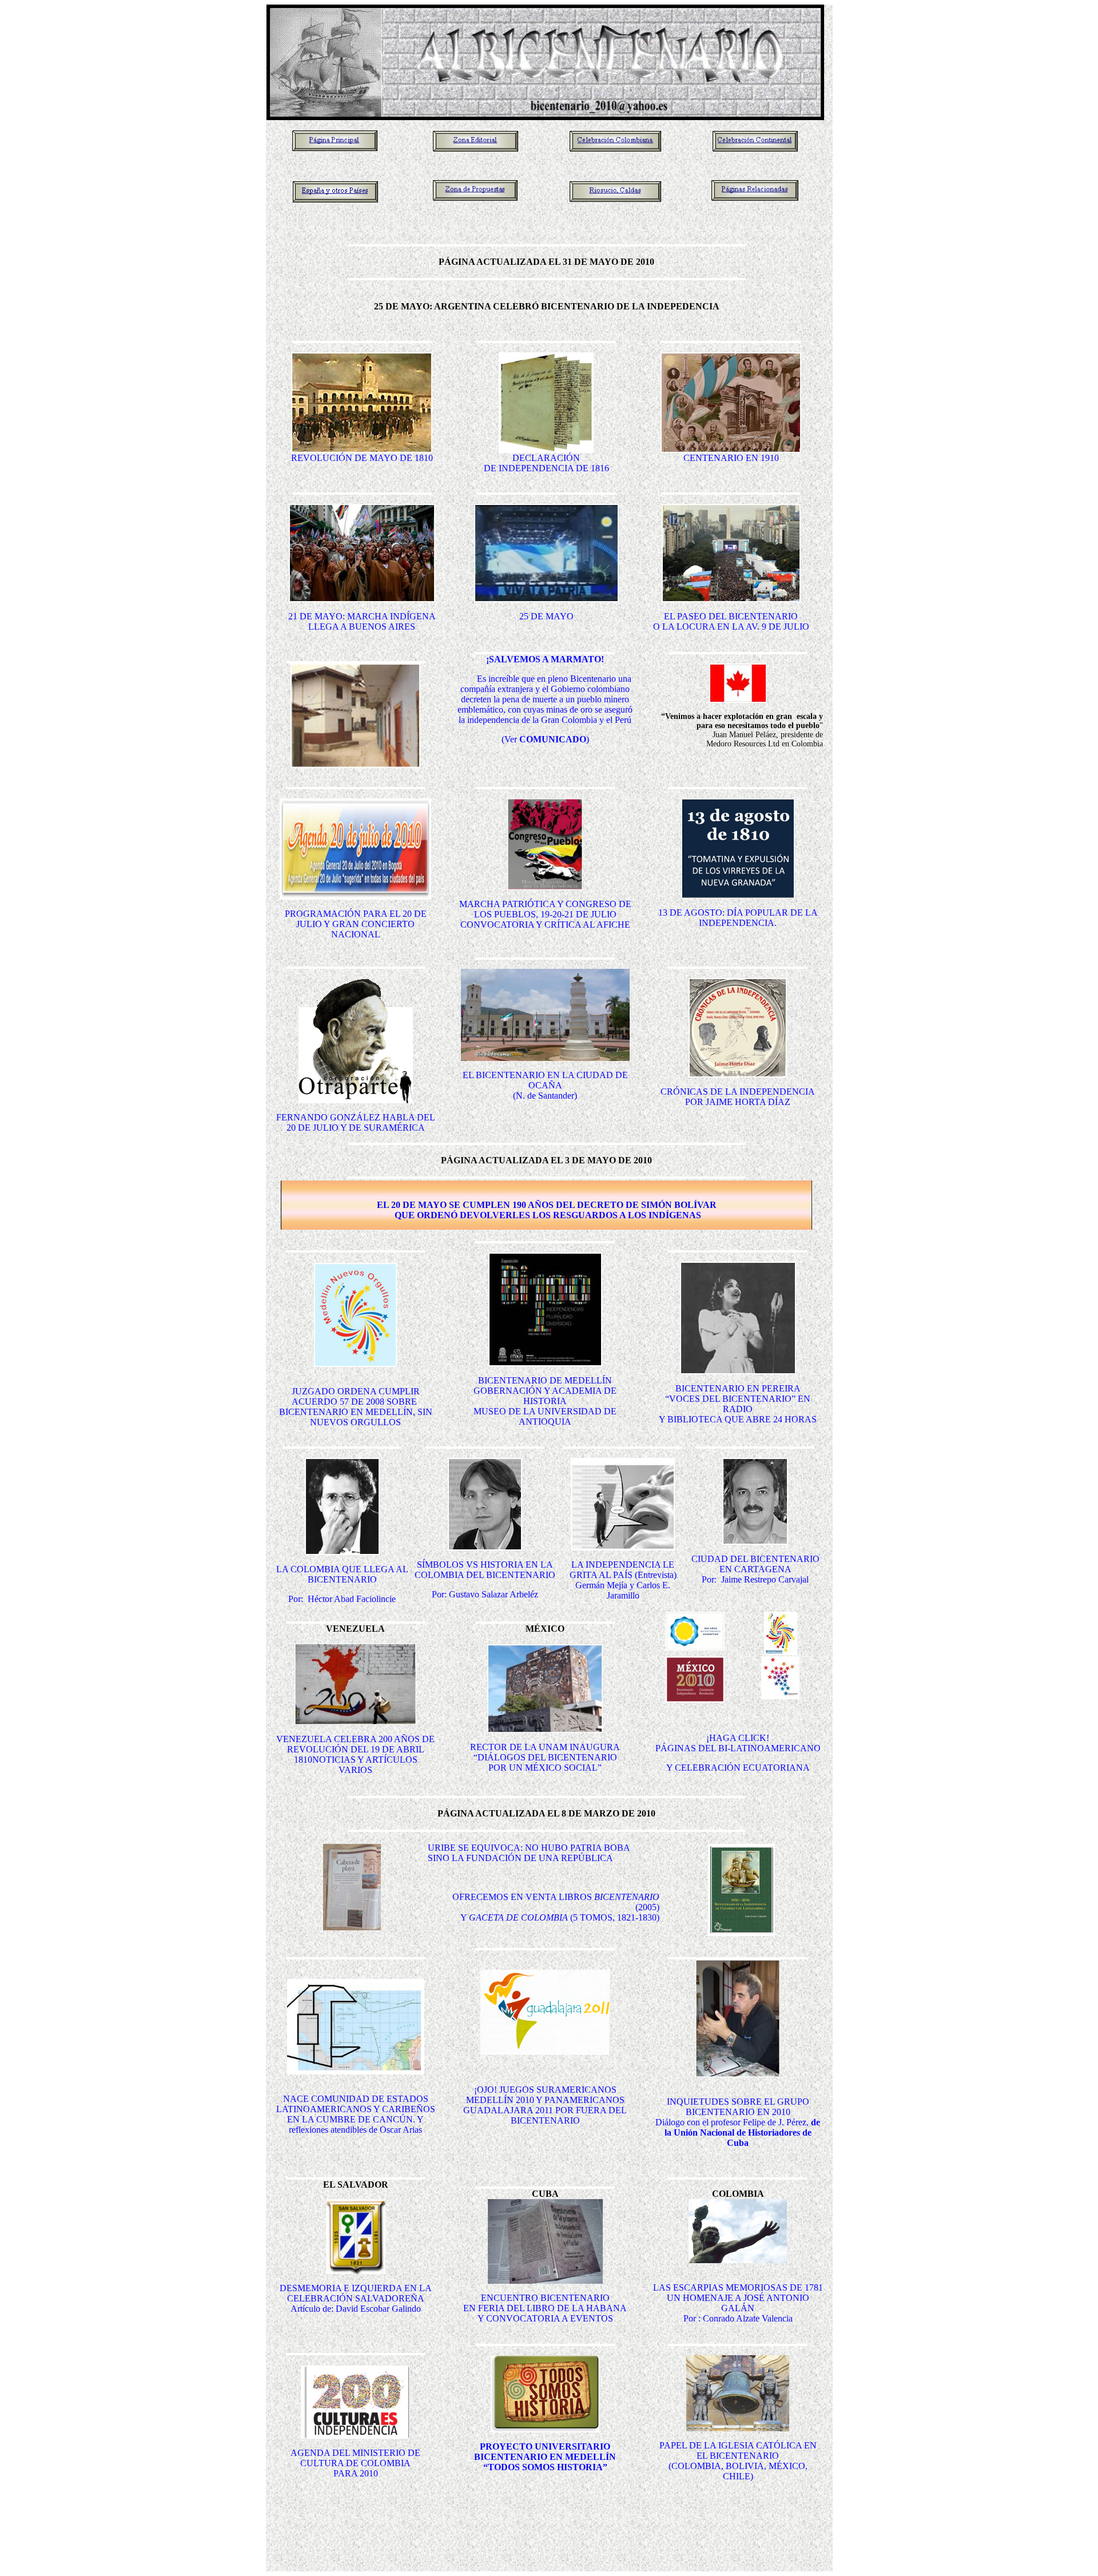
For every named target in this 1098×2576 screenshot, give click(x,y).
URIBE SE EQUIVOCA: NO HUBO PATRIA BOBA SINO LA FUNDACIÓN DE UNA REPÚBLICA (529, 1853)
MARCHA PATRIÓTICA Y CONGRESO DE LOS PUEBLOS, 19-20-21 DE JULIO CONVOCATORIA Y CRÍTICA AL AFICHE (545, 914)
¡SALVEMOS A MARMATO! (545, 659)
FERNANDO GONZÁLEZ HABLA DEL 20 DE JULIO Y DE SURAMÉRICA (356, 1122)
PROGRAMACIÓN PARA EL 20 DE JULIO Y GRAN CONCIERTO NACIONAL (356, 924)
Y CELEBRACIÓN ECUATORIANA (738, 1768)
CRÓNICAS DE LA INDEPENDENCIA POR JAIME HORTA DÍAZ (738, 1097)
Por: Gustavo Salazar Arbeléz (485, 1594)
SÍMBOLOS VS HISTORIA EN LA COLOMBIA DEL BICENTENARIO (485, 1570)
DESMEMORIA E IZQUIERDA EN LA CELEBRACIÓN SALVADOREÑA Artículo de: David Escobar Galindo (356, 2298)
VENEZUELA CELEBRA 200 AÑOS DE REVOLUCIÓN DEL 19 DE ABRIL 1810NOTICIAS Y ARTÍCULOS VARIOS (355, 1754)
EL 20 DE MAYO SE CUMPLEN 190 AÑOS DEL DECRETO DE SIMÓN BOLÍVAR (547, 1205)
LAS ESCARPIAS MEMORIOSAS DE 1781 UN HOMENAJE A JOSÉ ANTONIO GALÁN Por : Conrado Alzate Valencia (738, 2303)
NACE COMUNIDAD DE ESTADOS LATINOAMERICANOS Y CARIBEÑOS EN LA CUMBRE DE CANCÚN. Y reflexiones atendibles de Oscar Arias (356, 2114)
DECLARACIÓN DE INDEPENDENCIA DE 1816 (546, 463)
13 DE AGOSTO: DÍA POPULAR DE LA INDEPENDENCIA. (738, 918)
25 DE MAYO (546, 616)
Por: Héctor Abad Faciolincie (342, 1599)
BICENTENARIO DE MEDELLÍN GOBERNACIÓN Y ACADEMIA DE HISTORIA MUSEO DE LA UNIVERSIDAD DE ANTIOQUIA (545, 1401)
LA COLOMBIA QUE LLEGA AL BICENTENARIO (342, 1574)
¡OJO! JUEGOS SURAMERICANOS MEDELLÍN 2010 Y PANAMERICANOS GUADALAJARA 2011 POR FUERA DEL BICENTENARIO (545, 2105)
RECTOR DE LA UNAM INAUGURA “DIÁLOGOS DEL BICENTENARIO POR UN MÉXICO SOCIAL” (545, 1757)
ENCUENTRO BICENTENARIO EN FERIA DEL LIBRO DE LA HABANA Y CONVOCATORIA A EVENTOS (545, 2308)
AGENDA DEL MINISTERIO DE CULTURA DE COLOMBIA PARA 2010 (355, 2463)
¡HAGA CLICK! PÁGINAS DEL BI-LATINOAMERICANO (738, 1743)
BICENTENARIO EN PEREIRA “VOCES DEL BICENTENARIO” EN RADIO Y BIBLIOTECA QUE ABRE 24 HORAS (738, 1404)
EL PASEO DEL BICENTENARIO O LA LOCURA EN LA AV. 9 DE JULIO (731, 621)
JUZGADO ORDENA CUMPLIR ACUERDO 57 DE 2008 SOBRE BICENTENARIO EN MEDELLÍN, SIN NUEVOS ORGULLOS (356, 1407)
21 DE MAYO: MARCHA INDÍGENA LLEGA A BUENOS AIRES (362, 621)
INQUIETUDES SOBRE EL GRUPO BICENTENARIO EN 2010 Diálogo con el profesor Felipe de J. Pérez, (738, 2122)
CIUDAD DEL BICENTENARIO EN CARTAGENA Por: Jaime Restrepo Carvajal (755, 1569)
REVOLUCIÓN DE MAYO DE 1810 (362, 458)
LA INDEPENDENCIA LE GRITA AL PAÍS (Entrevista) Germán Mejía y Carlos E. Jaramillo (623, 1580)
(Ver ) (545, 739)
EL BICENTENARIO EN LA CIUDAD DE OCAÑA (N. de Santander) (545, 1085)
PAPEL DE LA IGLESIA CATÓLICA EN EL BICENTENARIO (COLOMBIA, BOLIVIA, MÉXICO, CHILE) (738, 2461)
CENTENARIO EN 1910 (731, 458)
